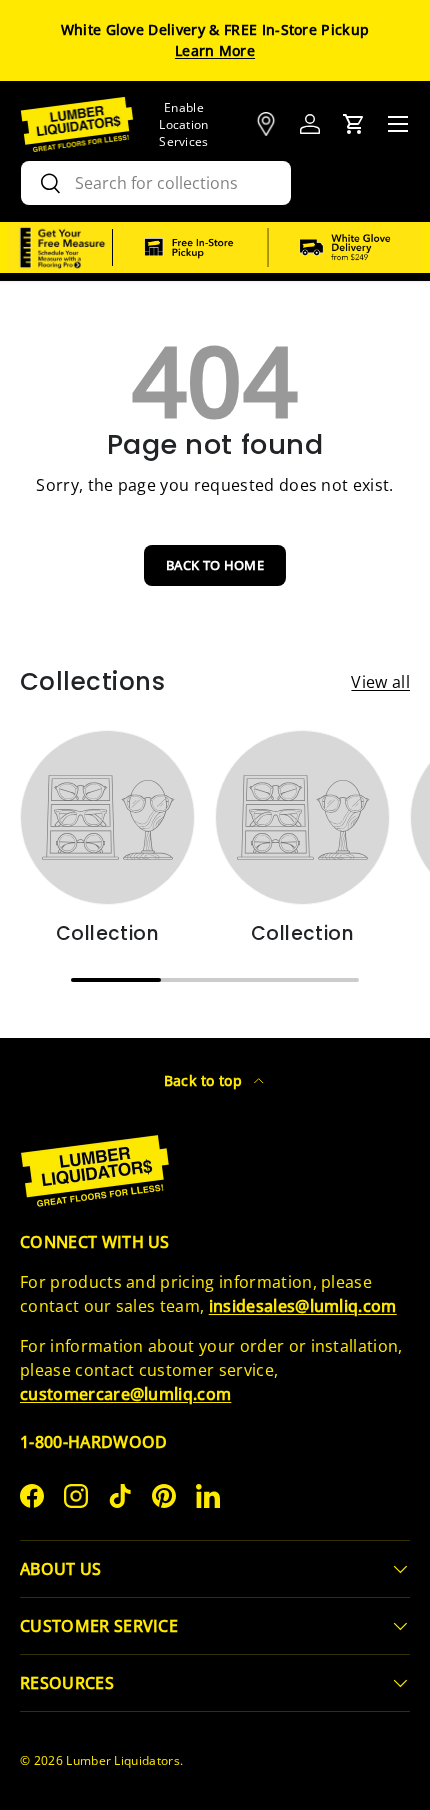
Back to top (205, 1080)
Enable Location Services (184, 124)
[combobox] (156, 183)
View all (380, 682)
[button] (354, 124)
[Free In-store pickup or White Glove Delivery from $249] (268, 248)
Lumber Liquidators (123, 1760)
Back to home (215, 565)
